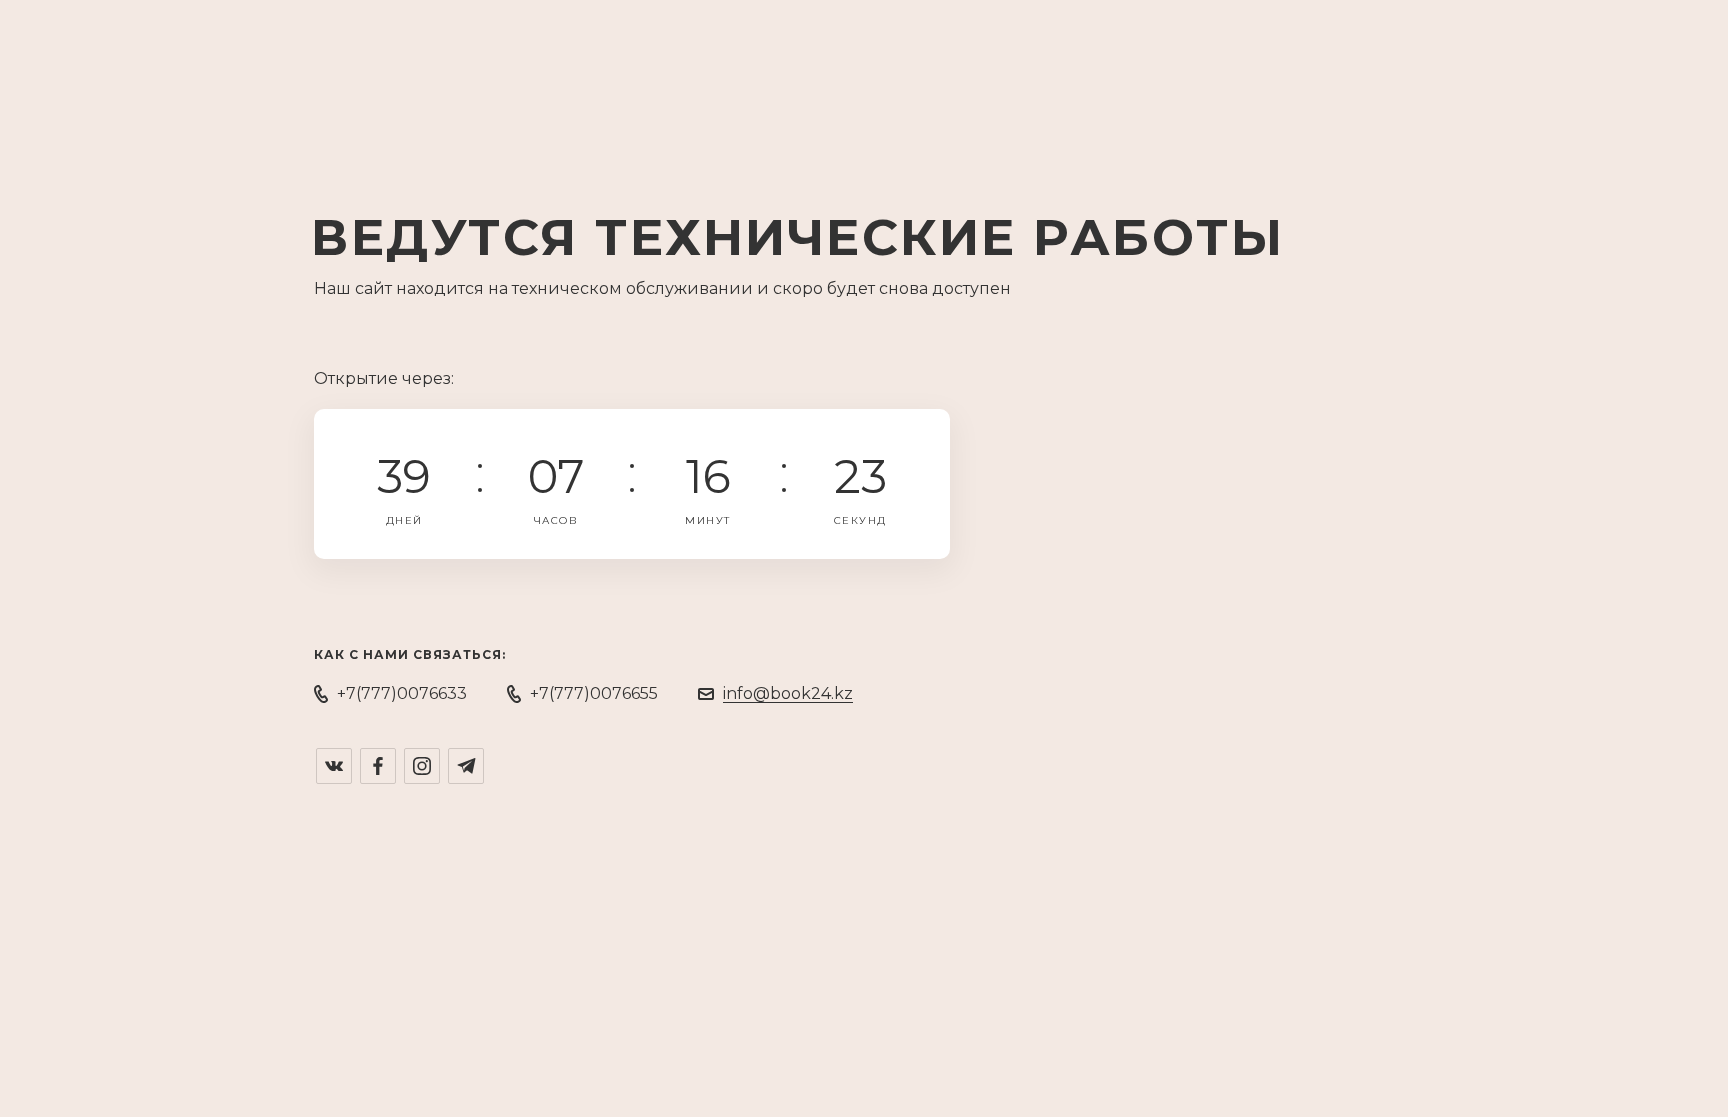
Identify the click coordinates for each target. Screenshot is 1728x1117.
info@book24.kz (788, 693)
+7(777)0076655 (594, 693)
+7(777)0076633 (402, 693)
